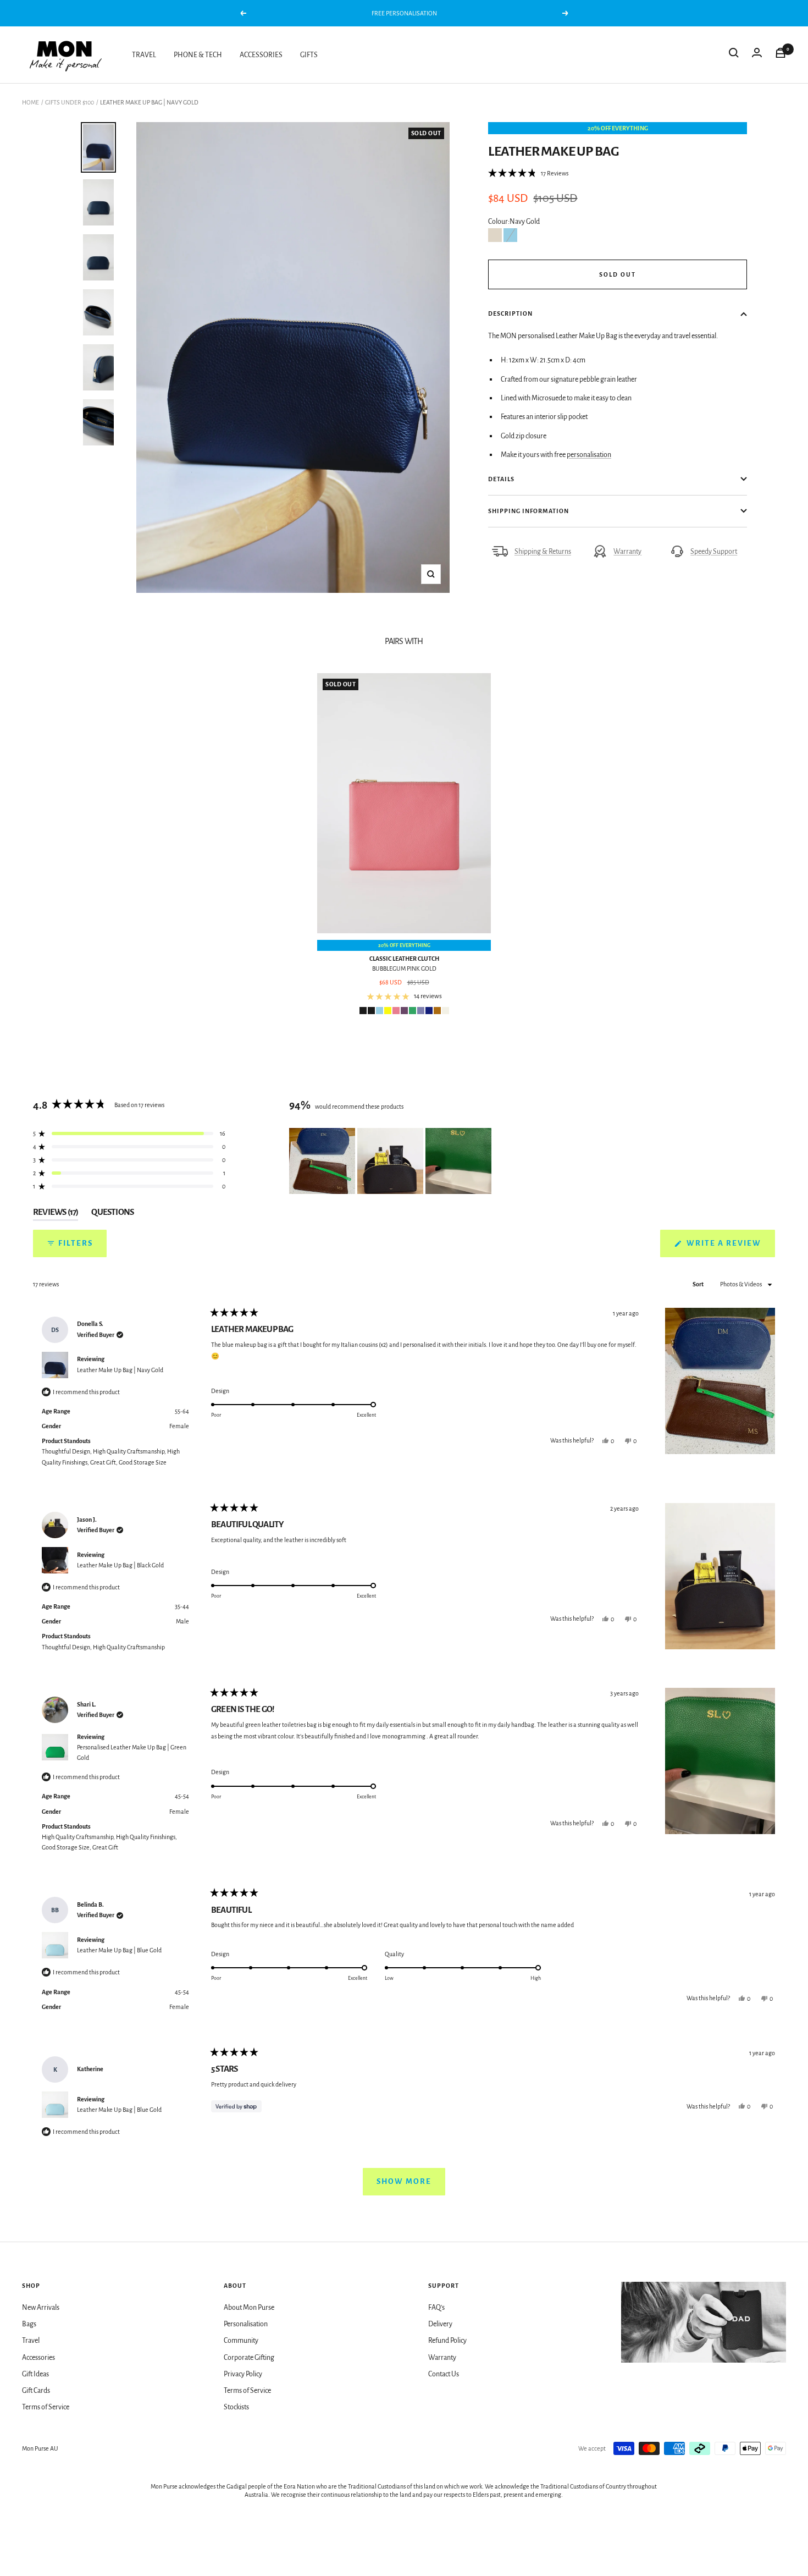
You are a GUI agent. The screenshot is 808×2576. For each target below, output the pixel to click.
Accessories (38, 2358)
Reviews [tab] (56, 1214)
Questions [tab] (112, 1214)
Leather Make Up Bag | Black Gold (120, 1565)
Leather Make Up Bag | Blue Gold (119, 1950)
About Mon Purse (249, 2308)
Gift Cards (36, 2391)
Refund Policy (447, 2341)
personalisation (589, 455)
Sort (699, 1284)
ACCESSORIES (261, 55)
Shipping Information (528, 511)
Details (501, 479)
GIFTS (309, 55)
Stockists (236, 2407)
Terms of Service (46, 2407)
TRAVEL (144, 55)
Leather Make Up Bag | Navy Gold (120, 1370)
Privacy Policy (243, 2374)
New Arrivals (41, 2308)
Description (510, 313)
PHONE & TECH (198, 55)
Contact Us (444, 2374)
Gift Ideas (35, 2374)
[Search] (734, 55)
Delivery (440, 2324)
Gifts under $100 (70, 102)
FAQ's (436, 2308)
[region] (391, 1161)
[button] (528, 173)
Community (241, 2341)
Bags (29, 2324)
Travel (31, 2341)
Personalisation (246, 2324)
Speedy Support (714, 552)
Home (31, 102)
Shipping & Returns (543, 552)
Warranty (627, 552)
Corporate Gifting (249, 2358)
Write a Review (730, 1248)
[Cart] (781, 55)
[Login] (757, 55)
